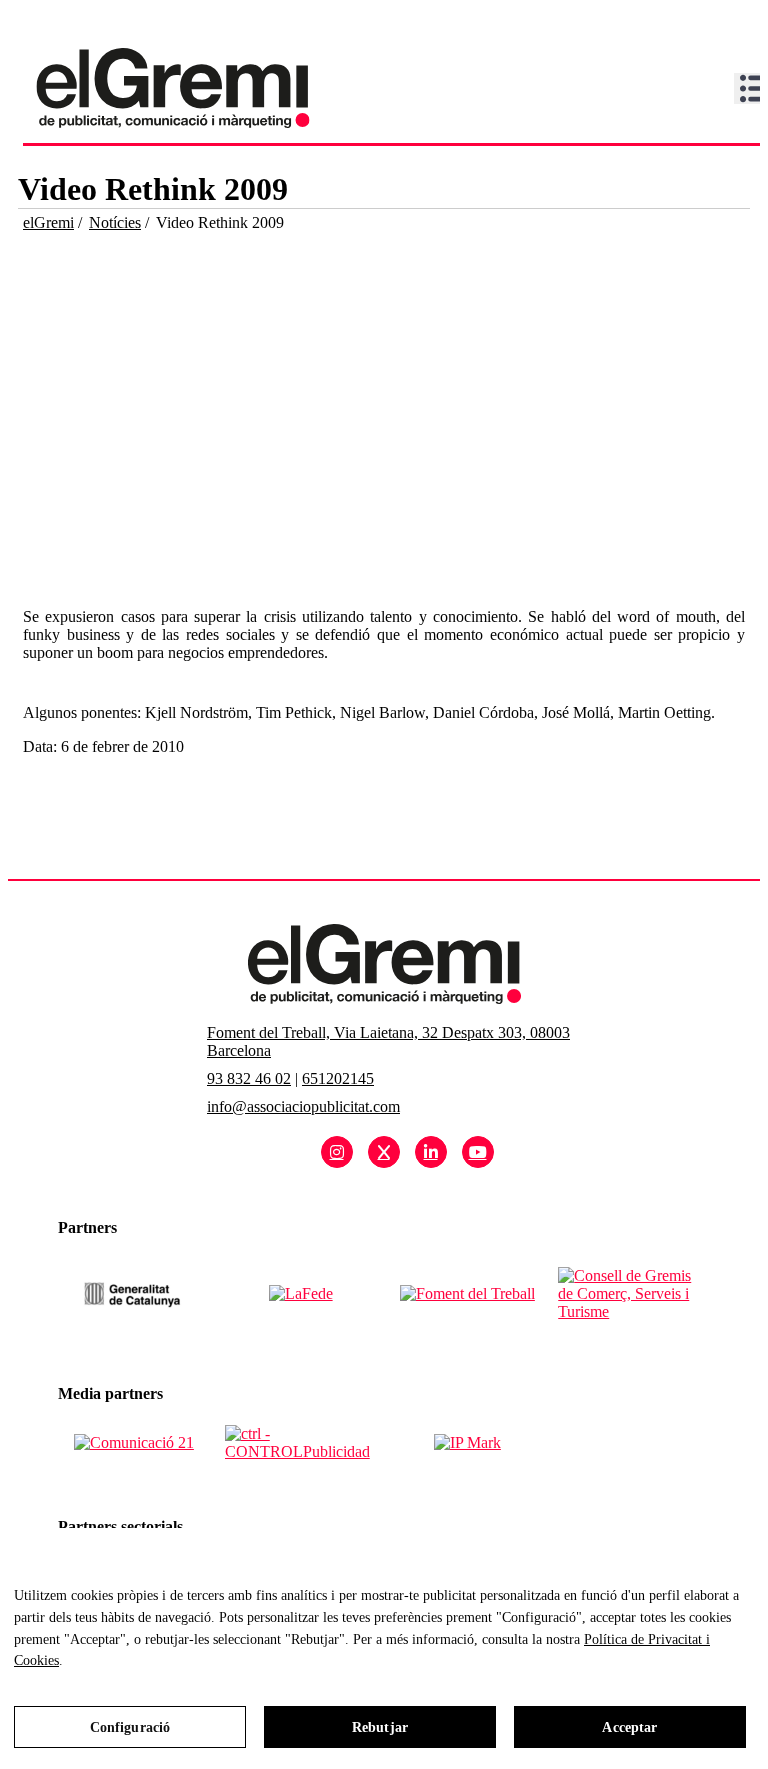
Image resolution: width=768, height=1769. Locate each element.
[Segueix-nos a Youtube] (478, 1152)
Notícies (115, 222)
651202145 (338, 1078)
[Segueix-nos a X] (384, 1152)
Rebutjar (380, 1727)
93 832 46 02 (249, 1078)
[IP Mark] (467, 1443)
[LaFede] (301, 1294)
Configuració (130, 1727)
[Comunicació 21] (134, 1443)
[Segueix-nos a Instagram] (337, 1152)
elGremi (48, 222)
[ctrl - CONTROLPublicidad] (301, 1443)
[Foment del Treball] (467, 1294)
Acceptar (629, 1727)
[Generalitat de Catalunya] (133, 1294)
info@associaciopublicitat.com (303, 1106)
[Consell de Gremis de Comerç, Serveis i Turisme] (634, 1294)
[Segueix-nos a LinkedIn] (431, 1152)
